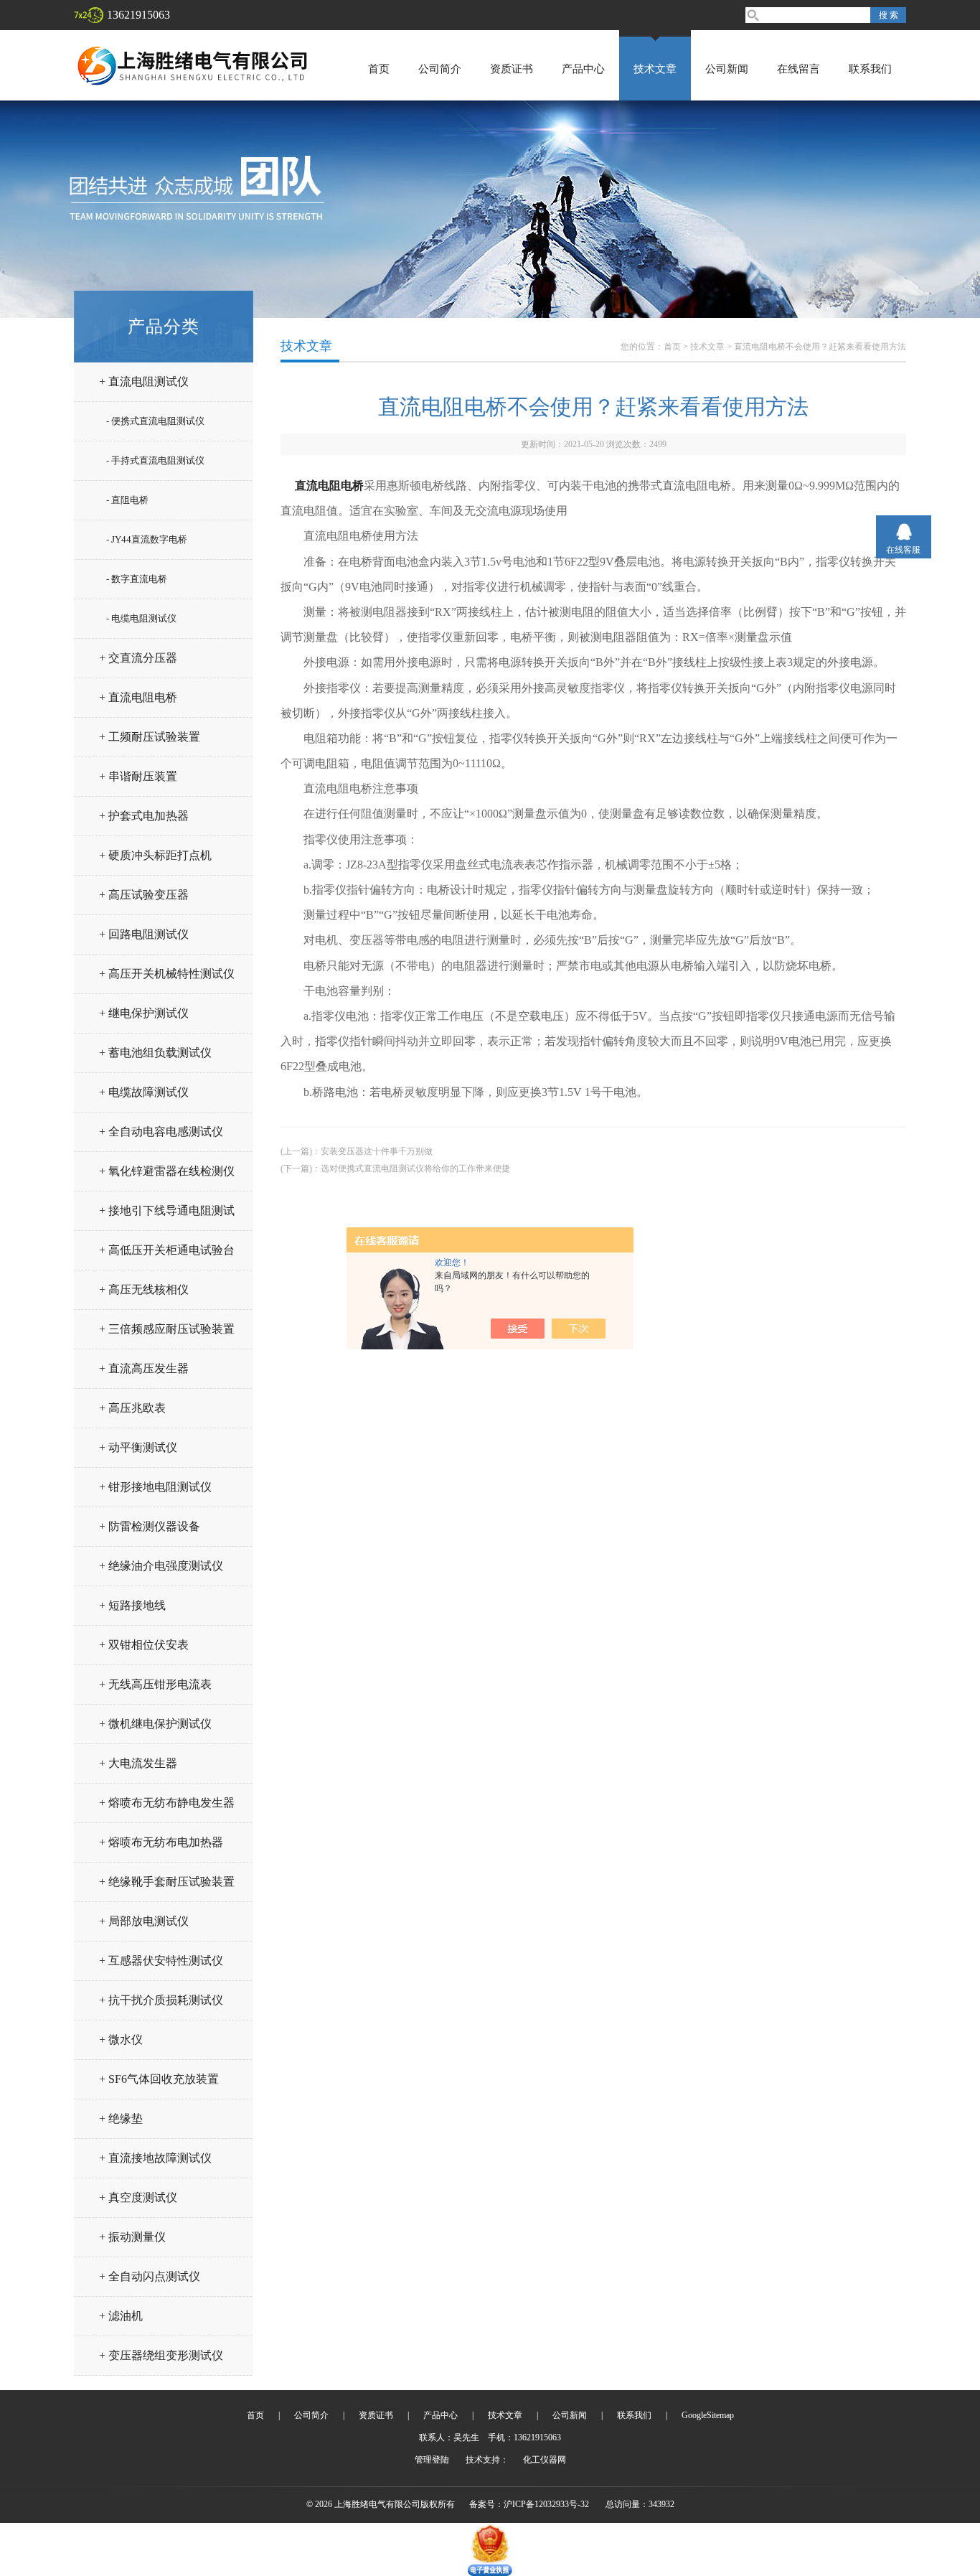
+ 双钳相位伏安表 (144, 1645)
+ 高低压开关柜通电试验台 (167, 1250)
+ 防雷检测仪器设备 (150, 1526)
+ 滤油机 (121, 2316)
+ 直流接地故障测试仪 (155, 2158)
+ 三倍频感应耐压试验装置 (167, 1329)
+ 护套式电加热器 (144, 816)
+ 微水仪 (121, 2039)
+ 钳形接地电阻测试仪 (155, 1487)
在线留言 (798, 69)
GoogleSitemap (708, 2415)
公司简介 (440, 69)
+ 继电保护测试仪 (144, 1013)
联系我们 (870, 69)
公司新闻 (727, 69)
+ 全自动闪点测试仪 (150, 2276)
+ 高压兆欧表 (132, 1408)
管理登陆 (432, 2460)
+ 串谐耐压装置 (138, 776)
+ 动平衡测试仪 (138, 1447)
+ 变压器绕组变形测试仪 (161, 2355)
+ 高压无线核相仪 (144, 1289)
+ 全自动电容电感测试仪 (161, 1132)
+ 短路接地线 (132, 1605)
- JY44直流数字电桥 (147, 539)
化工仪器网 (545, 2460)
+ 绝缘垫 (121, 2118)
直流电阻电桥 (329, 486)
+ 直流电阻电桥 (138, 697)
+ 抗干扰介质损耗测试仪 (161, 2000)
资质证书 (512, 69)
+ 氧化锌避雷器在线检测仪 (167, 1171)
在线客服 (903, 550)
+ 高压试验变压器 (144, 895)
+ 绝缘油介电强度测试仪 (161, 1566)
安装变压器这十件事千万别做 (377, 1151)
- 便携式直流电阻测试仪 (155, 421)
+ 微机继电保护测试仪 (155, 1724)
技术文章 (655, 69)
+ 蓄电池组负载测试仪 (155, 1053)
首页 (379, 69)
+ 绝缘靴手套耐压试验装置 (167, 1882)
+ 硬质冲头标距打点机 (155, 855)
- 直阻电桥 (127, 500)
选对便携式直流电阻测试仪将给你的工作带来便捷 (415, 1168)
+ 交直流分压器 (138, 658)
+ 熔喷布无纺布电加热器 (161, 1842)
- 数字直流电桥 (137, 579)
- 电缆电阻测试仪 (141, 618)
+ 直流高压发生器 (144, 1368)
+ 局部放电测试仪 (144, 1921)
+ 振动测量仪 (132, 2237)
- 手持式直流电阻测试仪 (155, 460)
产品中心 (583, 69)
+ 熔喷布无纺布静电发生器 (167, 1803)
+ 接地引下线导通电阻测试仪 (167, 1216)
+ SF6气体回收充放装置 (159, 2079)
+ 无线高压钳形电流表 (155, 1684)
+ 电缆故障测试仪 (144, 1092)
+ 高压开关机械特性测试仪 (167, 974)
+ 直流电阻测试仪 (144, 381)
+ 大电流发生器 (138, 1763)
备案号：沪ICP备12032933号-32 (529, 2504)
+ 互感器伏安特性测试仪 (161, 1961)
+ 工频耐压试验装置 (150, 737)
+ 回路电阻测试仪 (144, 934)
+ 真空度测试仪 (138, 2197)
